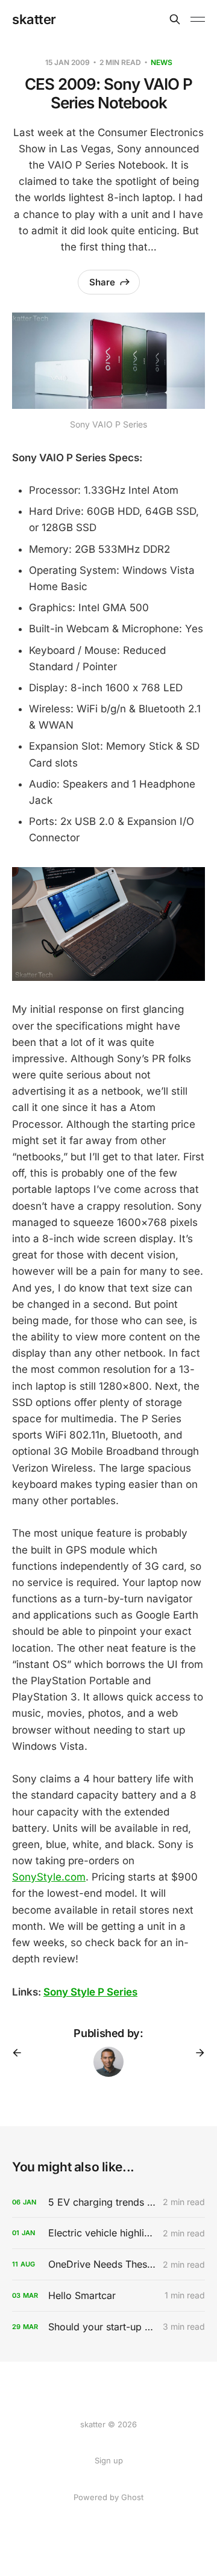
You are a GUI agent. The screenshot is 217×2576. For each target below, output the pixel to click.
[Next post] (196, 2053)
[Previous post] (21, 2053)
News (162, 62)
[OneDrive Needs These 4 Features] (108, 2264)
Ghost (132, 2497)
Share (102, 282)
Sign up (109, 2460)
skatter (34, 19)
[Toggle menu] (198, 19)
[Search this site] (175, 19)
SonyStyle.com (49, 1877)
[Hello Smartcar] (108, 2296)
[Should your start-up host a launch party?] (108, 2327)
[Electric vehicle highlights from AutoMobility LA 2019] (108, 2233)
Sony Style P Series (90, 1992)
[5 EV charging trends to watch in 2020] (108, 2202)
